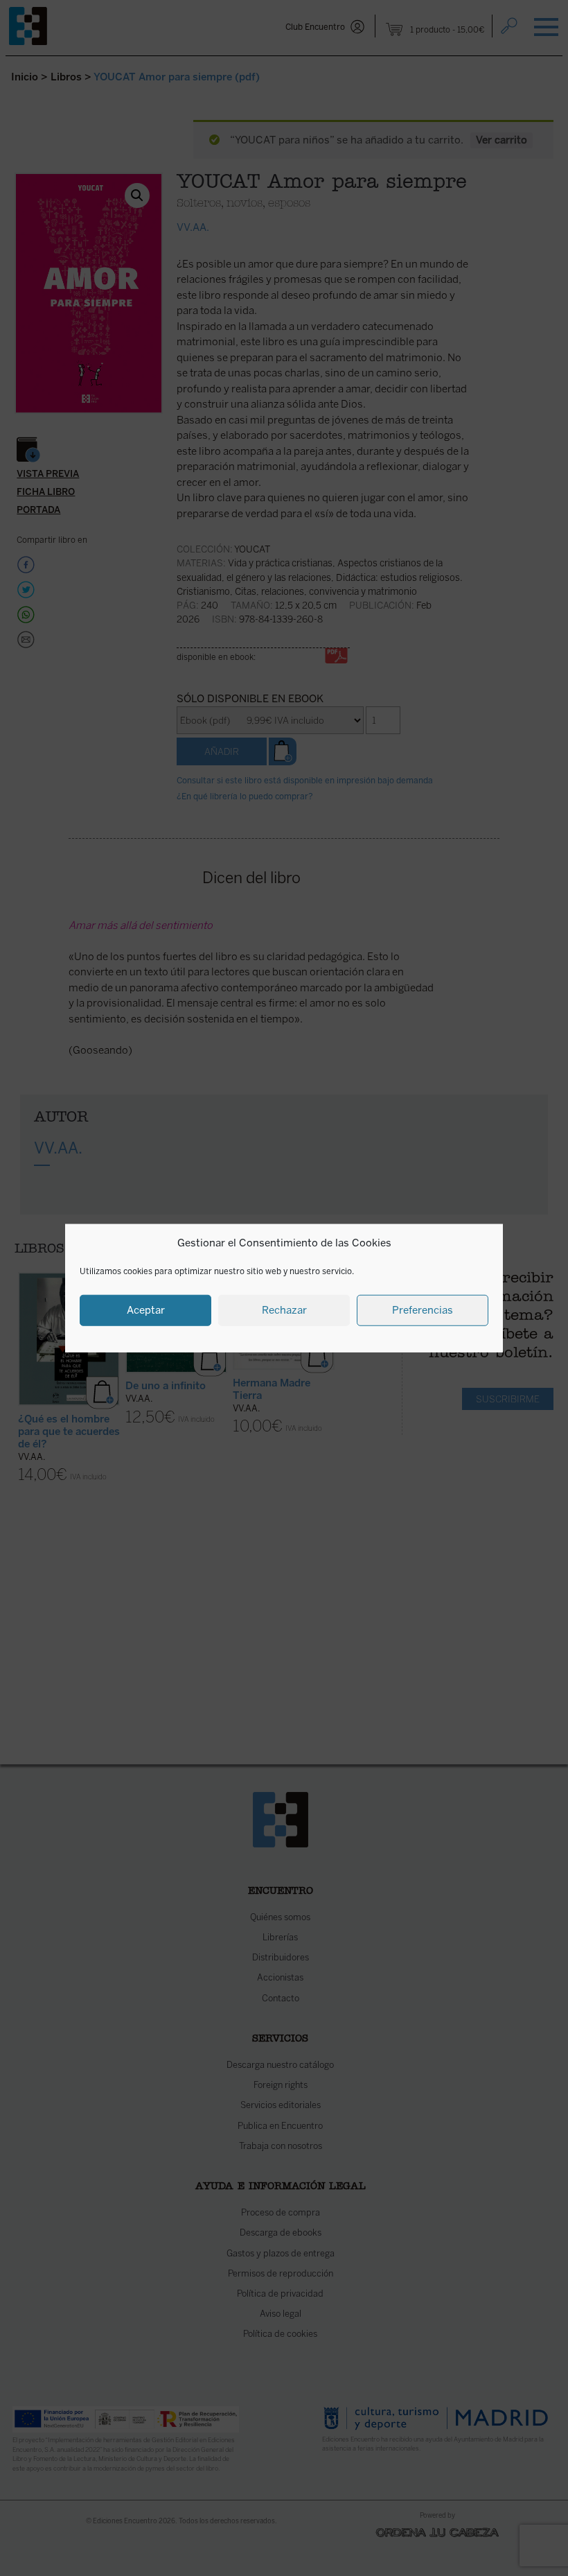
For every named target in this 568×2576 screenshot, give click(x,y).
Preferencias (423, 1310)
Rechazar (284, 1310)
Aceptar (146, 1310)
